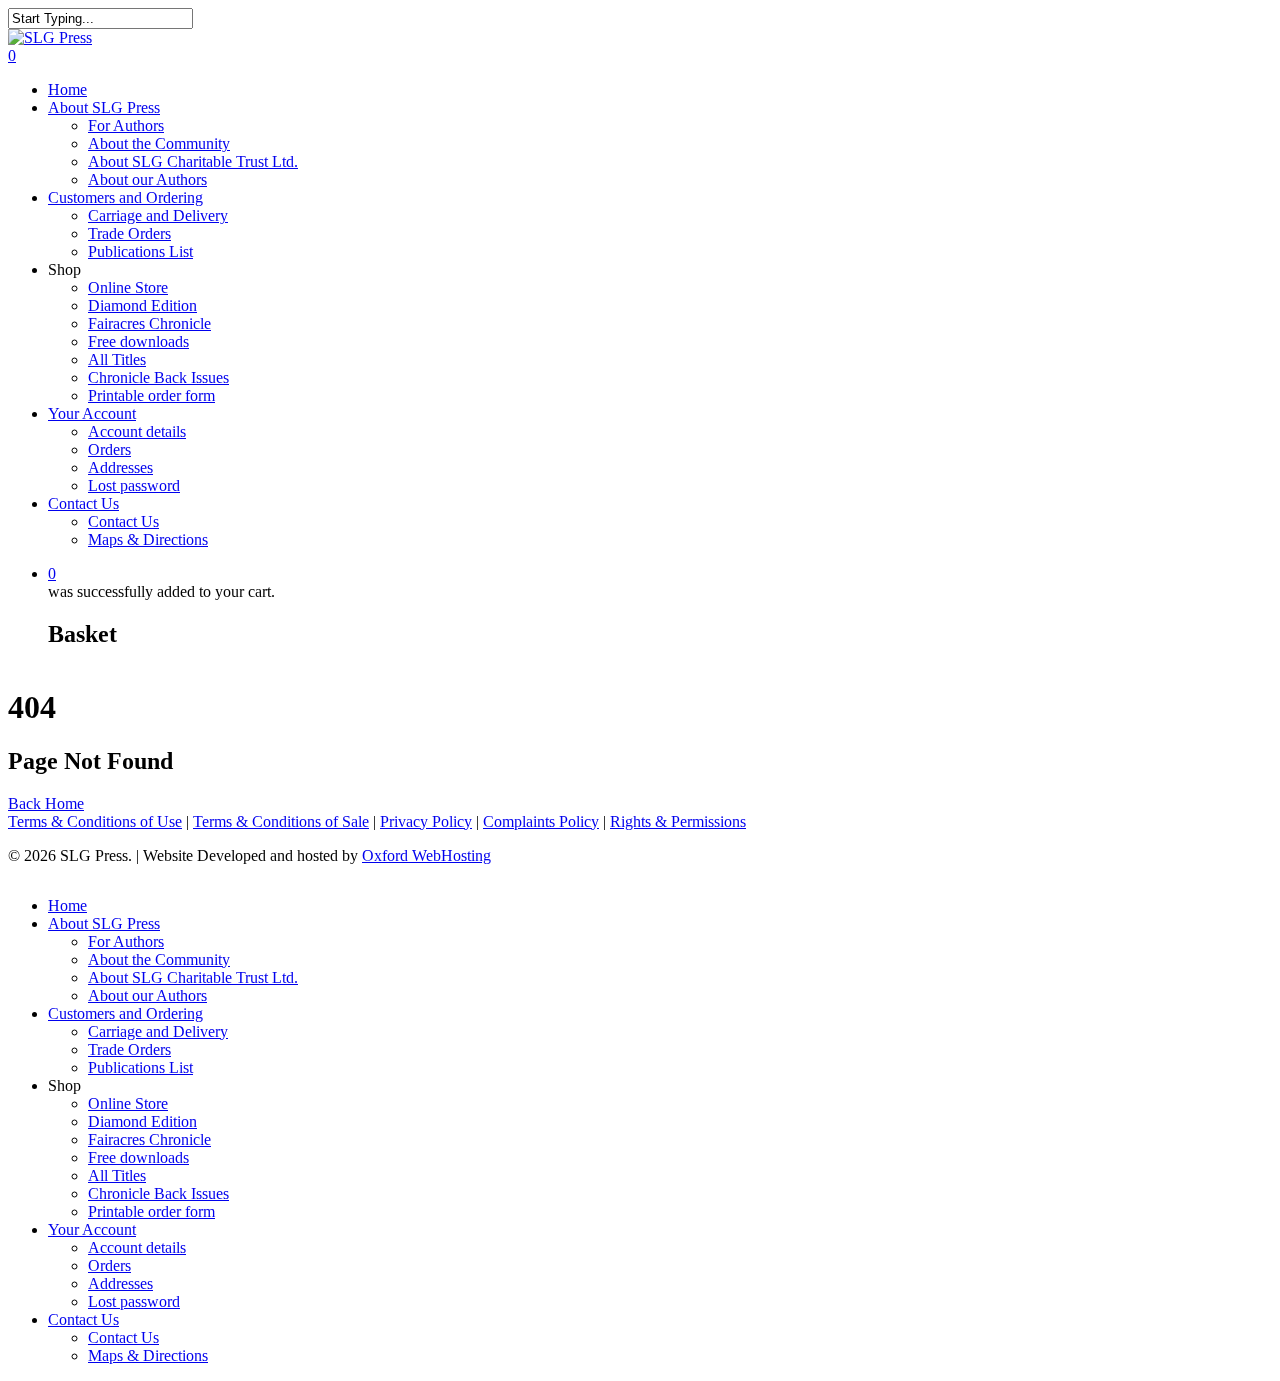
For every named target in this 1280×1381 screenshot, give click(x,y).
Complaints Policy (541, 821)
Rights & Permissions (678, 821)
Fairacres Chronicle (149, 323)
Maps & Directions (148, 539)
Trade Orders (129, 233)
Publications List (140, 251)
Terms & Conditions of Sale (281, 821)
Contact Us (83, 503)
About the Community (159, 143)
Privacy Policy (426, 821)
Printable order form (151, 395)
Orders (109, 449)
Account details (137, 431)
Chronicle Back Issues (158, 377)
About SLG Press (104, 107)
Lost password (134, 485)
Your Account (92, 413)
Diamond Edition (142, 305)
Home (67, 89)
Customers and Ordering (125, 197)
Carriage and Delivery (158, 215)
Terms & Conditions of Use (95, 821)
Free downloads (138, 341)
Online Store (128, 287)
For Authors (126, 125)
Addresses (120, 467)
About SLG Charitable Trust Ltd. (193, 161)
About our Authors (147, 179)
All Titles (117, 359)
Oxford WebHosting (426, 855)
